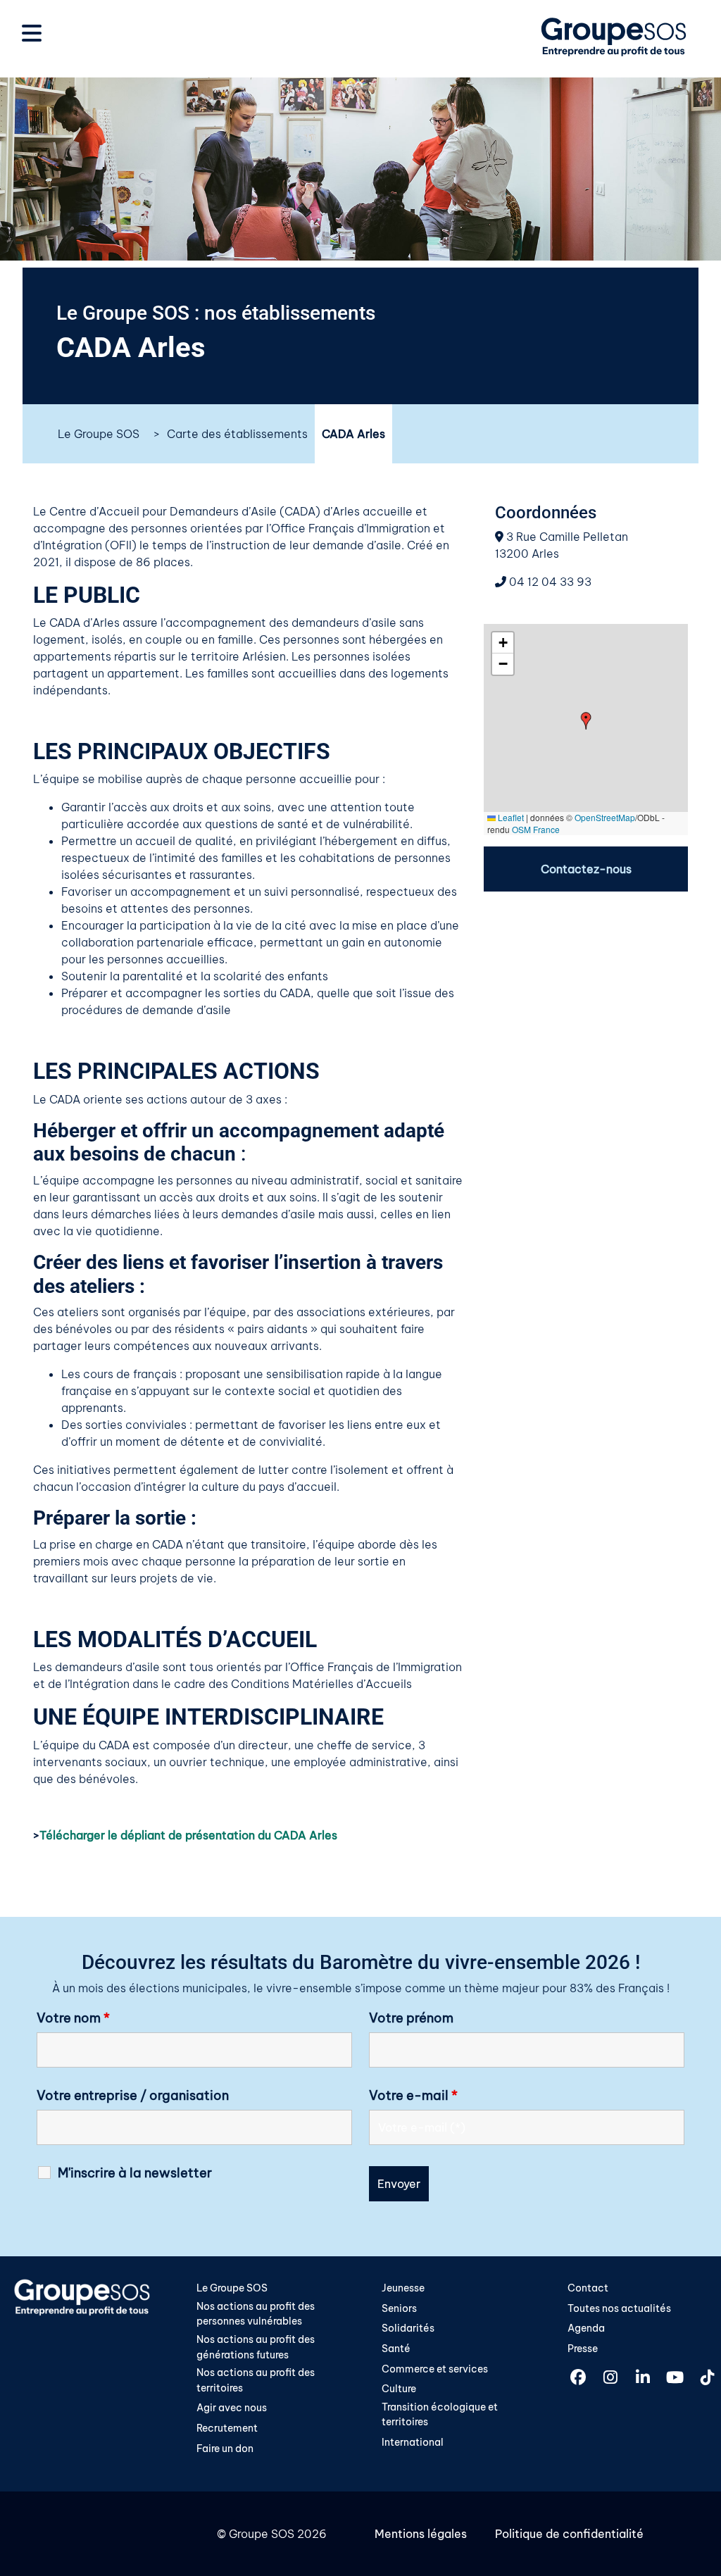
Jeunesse (403, 2288)
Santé (396, 2349)
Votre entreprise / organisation (133, 2096)
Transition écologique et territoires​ (440, 2415)
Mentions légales (421, 2534)
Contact (588, 2288)
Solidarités (408, 2328)
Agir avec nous (232, 2408)
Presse (583, 2349)
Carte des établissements (237, 434)
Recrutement (227, 2428)
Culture (399, 2389)
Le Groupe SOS (99, 434)
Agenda (586, 2328)
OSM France (536, 829)
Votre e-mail (413, 2096)
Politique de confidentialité (569, 2534)
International (413, 2442)
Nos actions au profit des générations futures (256, 2347)
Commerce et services (435, 2369)
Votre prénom (411, 2018)
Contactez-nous (586, 869)
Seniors (399, 2308)
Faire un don (225, 2449)
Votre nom (73, 2018)
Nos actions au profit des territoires (256, 2380)
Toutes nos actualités (619, 2308)
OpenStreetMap (605, 817)
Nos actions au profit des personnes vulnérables (256, 2314)
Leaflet (510, 817)
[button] (586, 721)
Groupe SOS (262, 2534)
